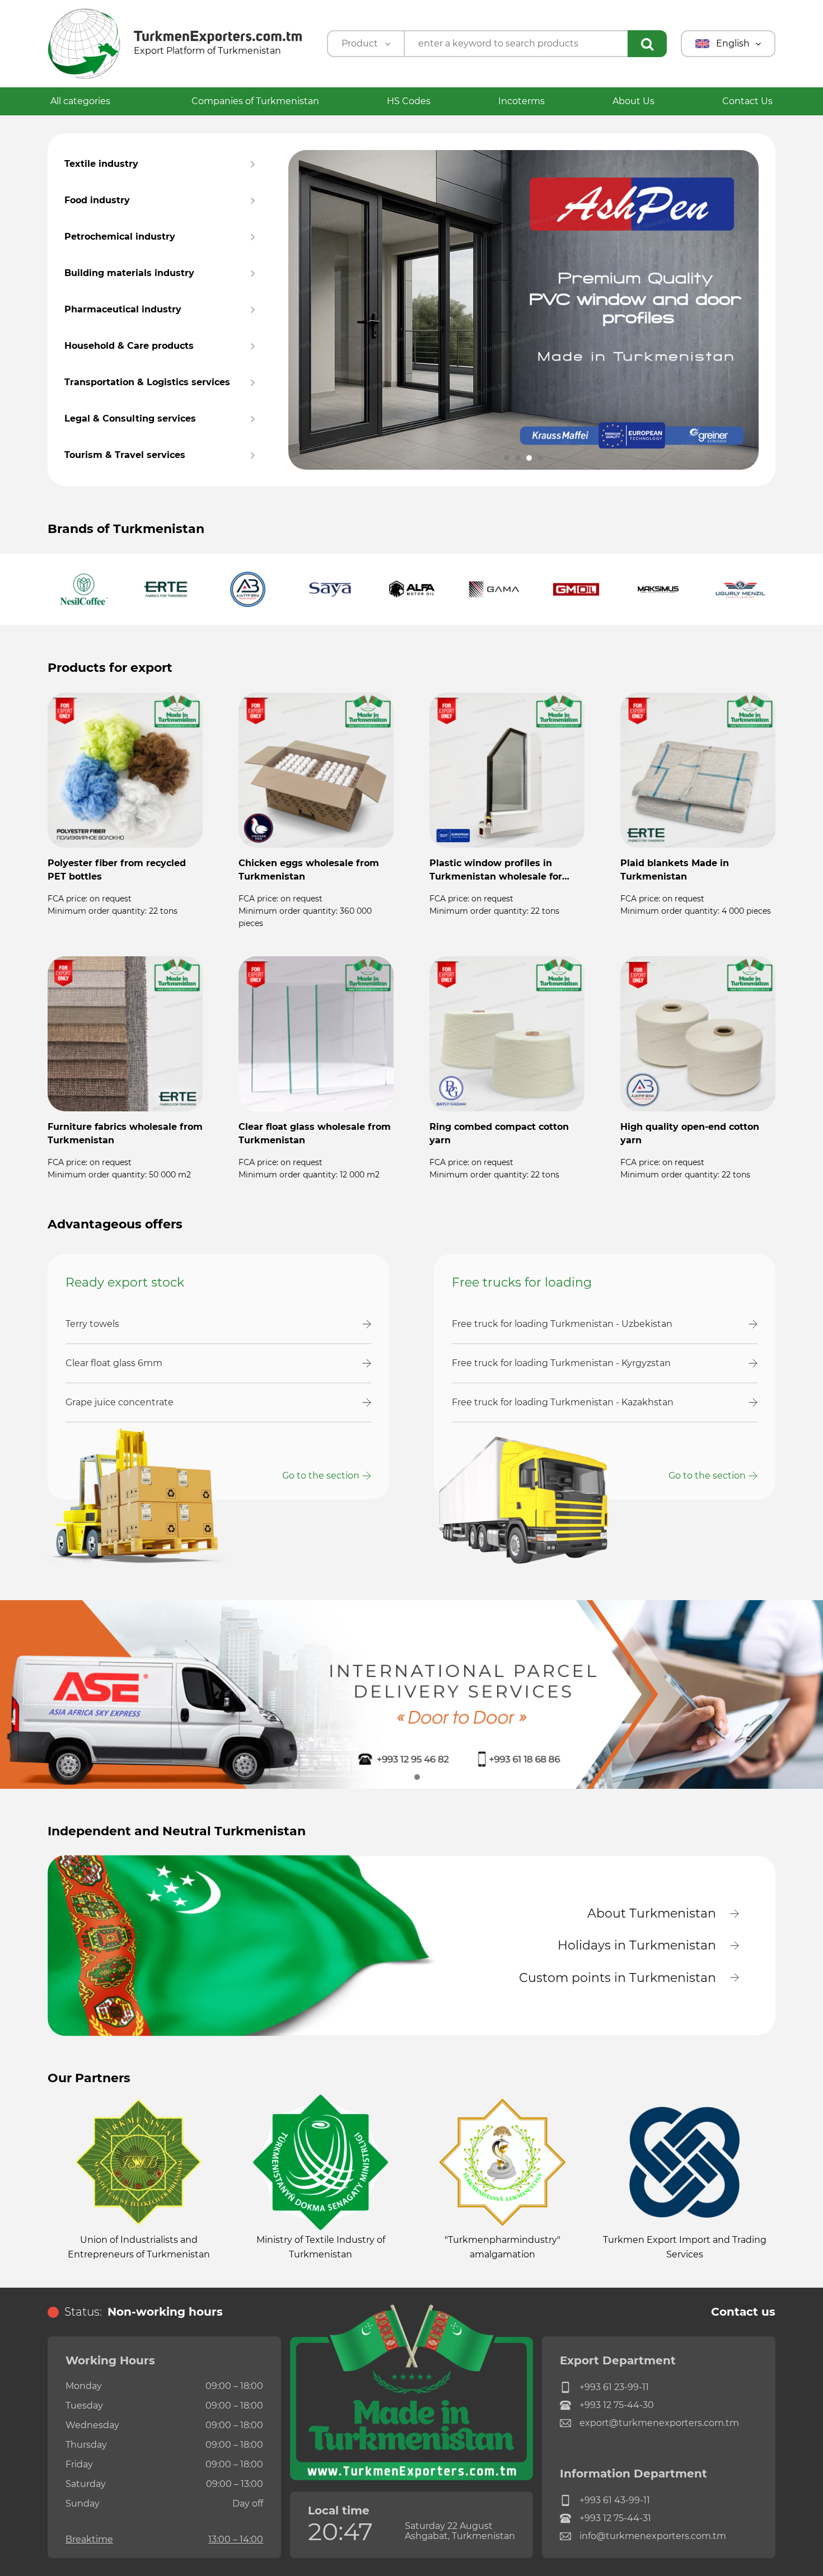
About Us (633, 101)
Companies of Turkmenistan (255, 101)
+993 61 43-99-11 (615, 2500)
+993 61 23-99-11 (614, 2387)
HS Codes (409, 101)
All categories (81, 101)
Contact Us (747, 101)
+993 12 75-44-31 (615, 2518)
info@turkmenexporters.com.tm (653, 2536)
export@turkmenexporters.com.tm (659, 2423)
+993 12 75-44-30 (617, 2405)
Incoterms (522, 101)
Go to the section (321, 1476)
